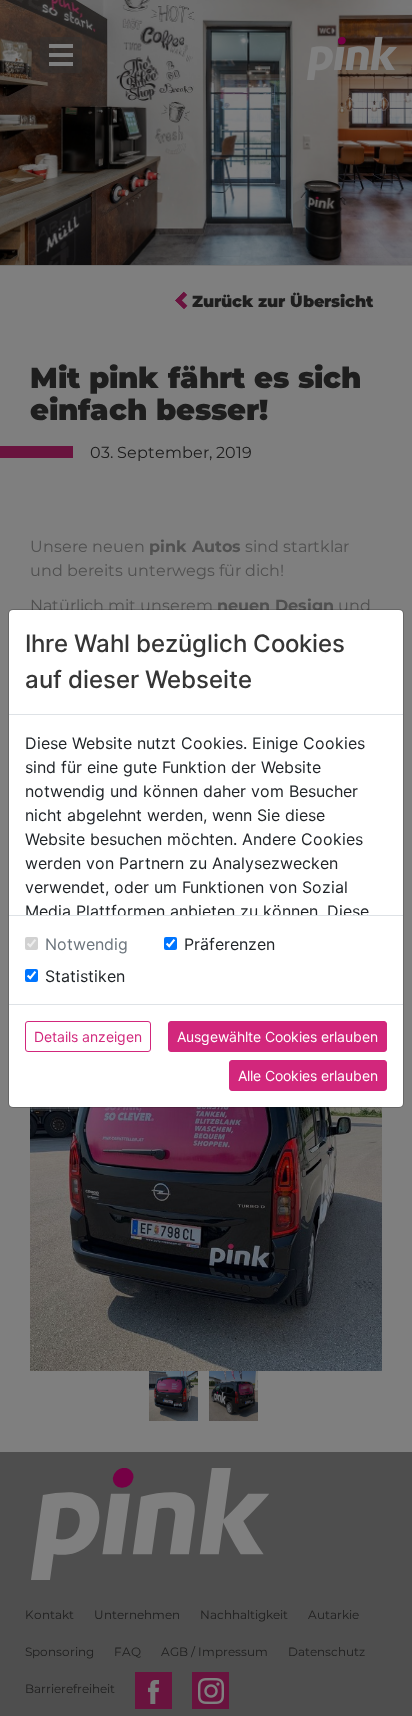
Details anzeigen (88, 1036)
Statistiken (85, 976)
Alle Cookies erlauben (308, 1075)
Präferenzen (229, 944)
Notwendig (86, 944)
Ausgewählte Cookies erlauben (277, 1036)
